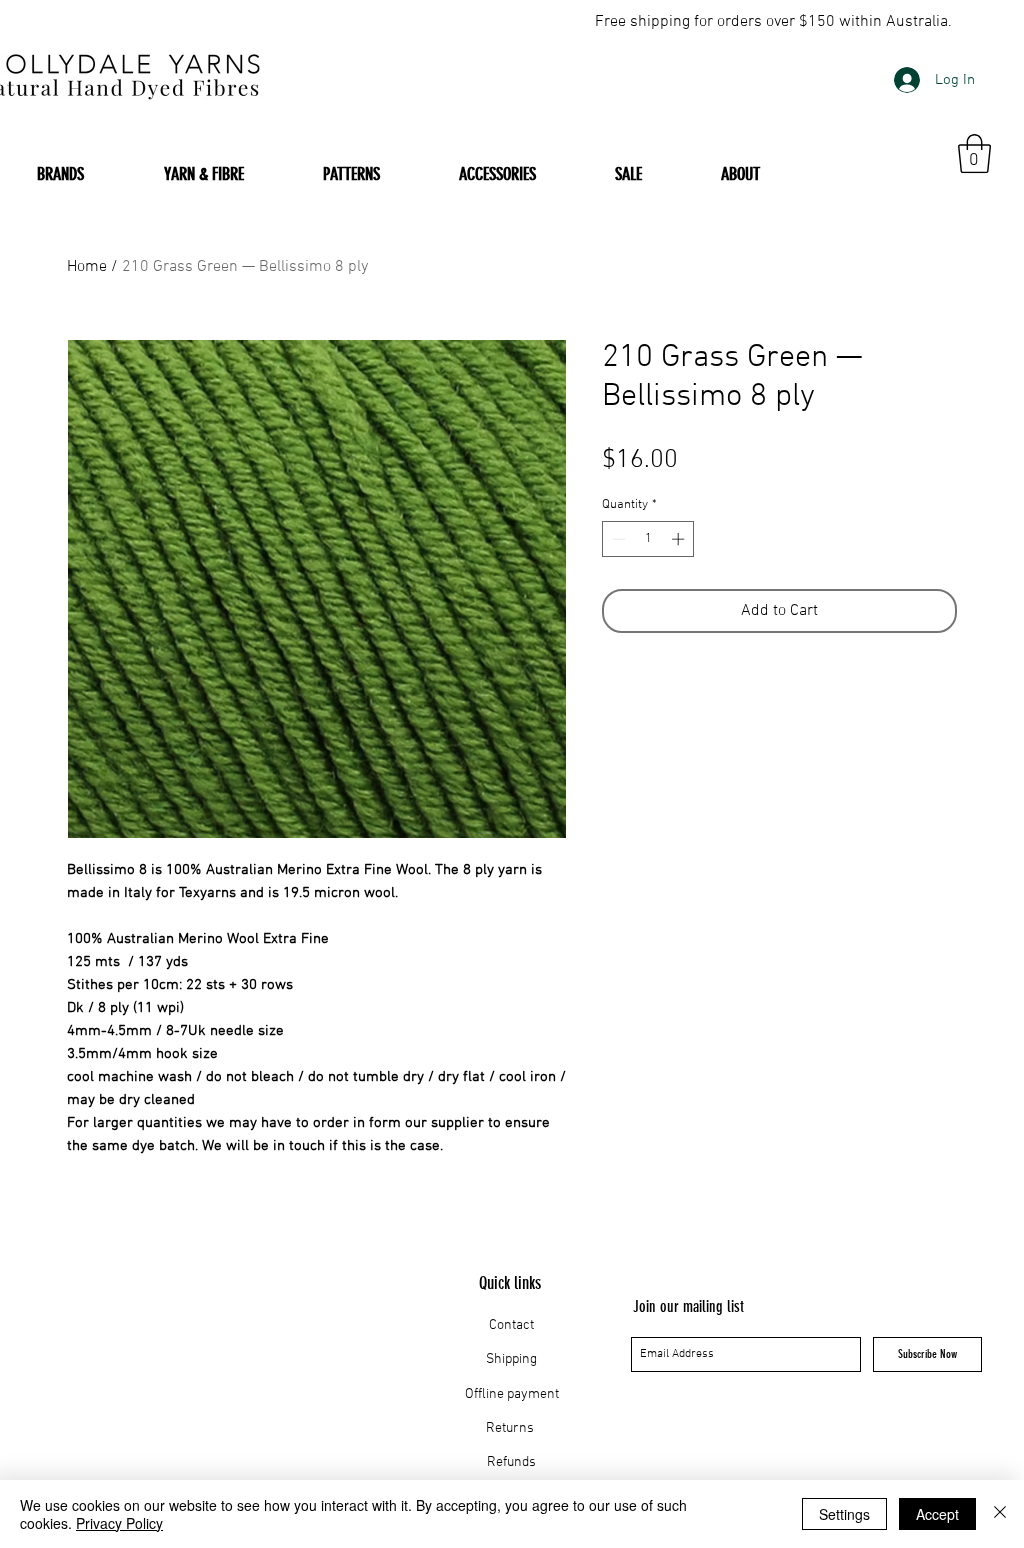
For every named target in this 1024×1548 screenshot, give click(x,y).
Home (87, 267)
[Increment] (680, 539)
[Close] (1000, 1514)
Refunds (511, 1462)
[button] (974, 153)
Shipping (511, 1359)
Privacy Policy (119, 1523)
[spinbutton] (648, 539)
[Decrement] (617, 539)
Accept (937, 1514)
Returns (511, 1428)
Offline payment (512, 1394)
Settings (844, 1514)
